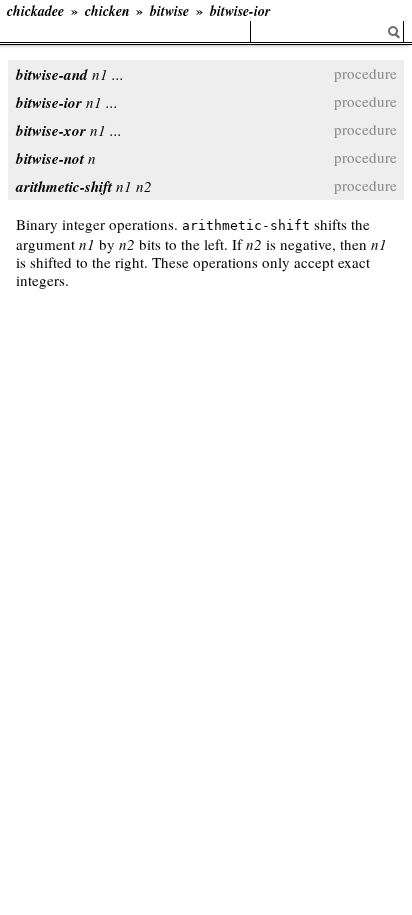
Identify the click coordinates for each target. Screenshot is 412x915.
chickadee (35, 11)
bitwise (169, 11)
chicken (107, 11)
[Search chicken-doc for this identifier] (394, 32)
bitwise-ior (240, 11)
